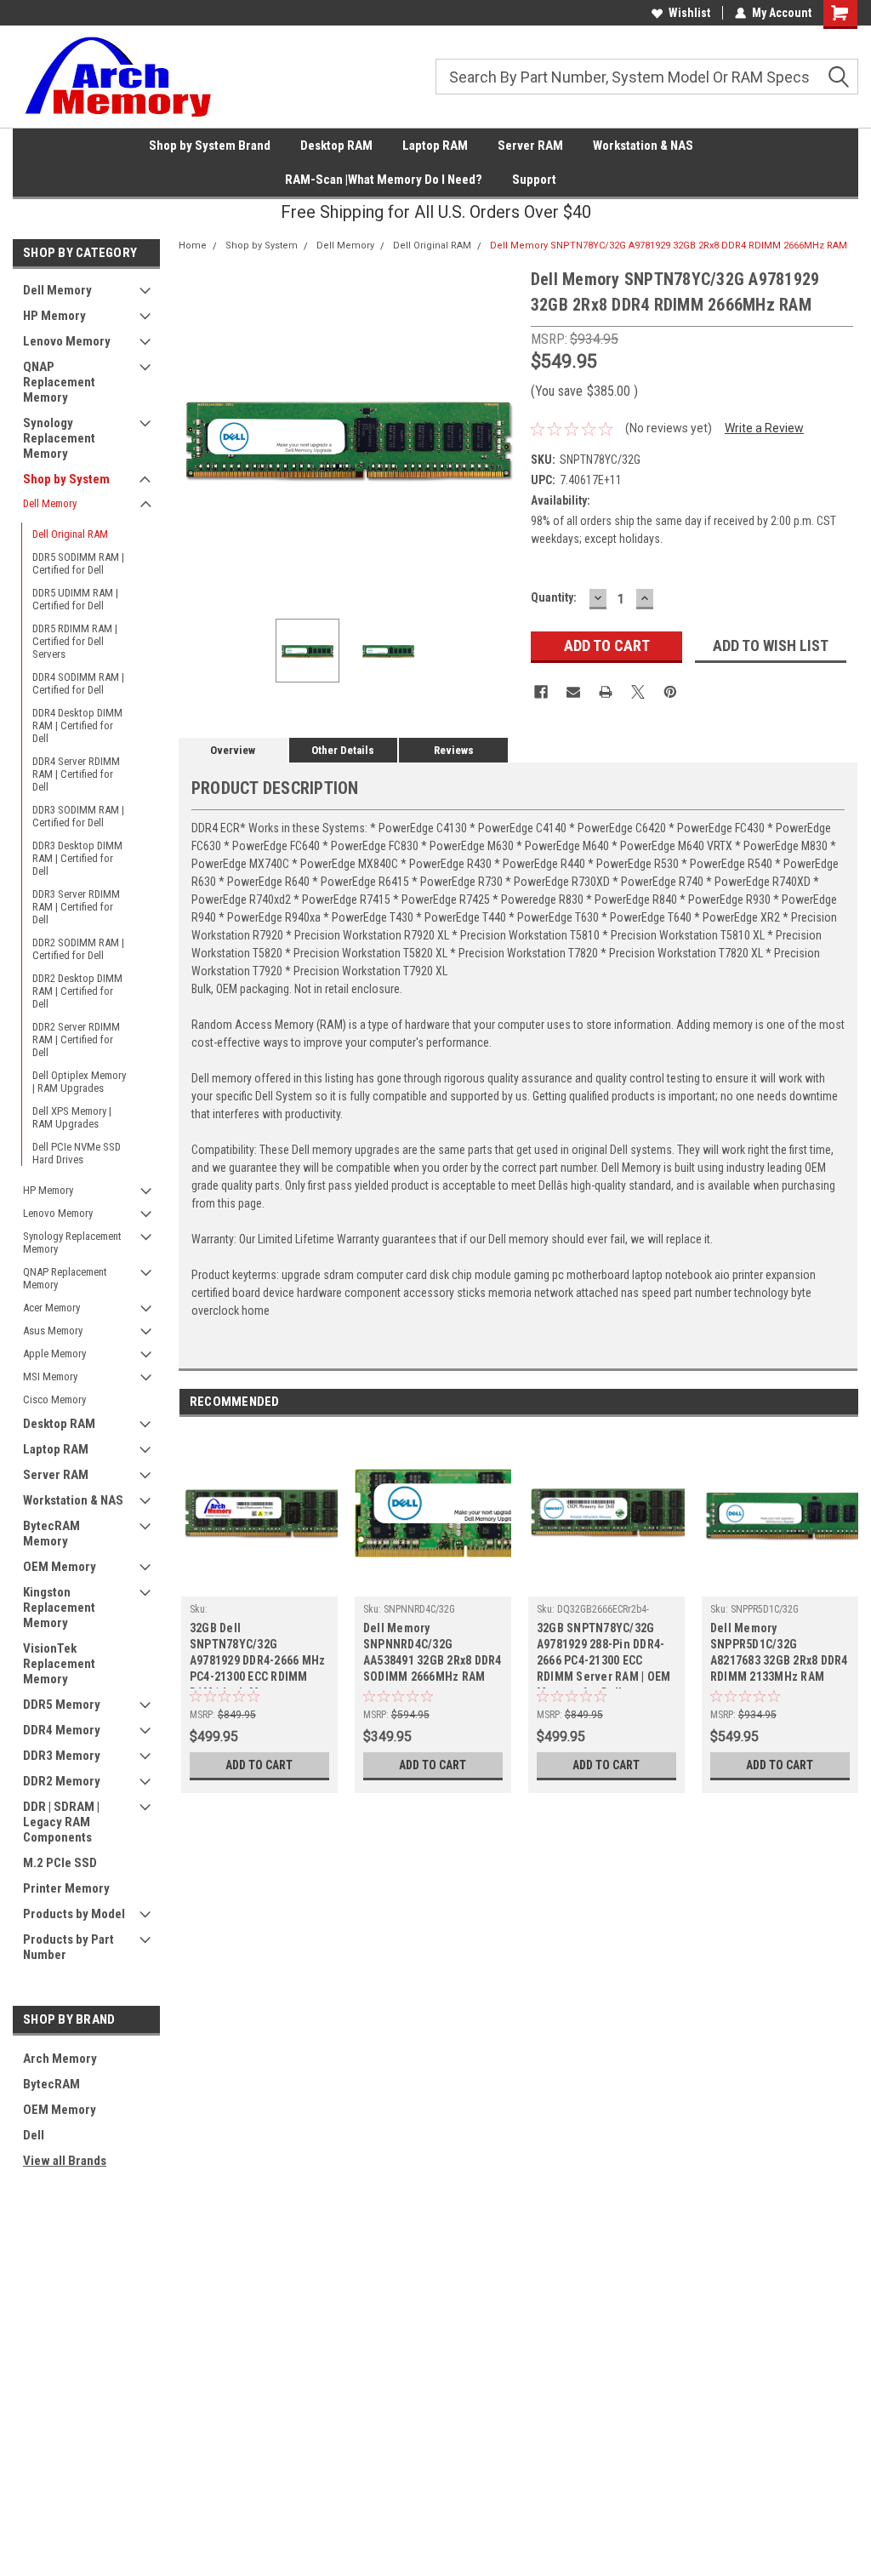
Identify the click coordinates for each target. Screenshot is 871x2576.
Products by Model (74, 1914)
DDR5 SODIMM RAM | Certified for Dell (78, 563)
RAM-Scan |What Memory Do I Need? (384, 180)
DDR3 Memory (62, 1756)
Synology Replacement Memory (59, 438)
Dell (34, 2135)
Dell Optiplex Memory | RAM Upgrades (79, 1082)
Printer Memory (66, 1888)
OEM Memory (60, 1567)
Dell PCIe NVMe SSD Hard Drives (77, 1153)
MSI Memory (50, 1377)
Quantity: (554, 597)
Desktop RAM (336, 146)
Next (501, 436)
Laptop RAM (435, 146)
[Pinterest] (670, 692)
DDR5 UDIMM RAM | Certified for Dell (75, 599)
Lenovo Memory (67, 341)
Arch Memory (60, 2059)
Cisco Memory (54, 1399)
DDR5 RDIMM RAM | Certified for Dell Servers (75, 641)
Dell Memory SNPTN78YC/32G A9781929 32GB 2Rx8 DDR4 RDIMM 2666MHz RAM (669, 246)
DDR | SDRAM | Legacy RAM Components (61, 1822)
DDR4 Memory (62, 1730)
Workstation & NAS (643, 146)
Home (193, 246)
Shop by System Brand (210, 146)
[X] (638, 692)
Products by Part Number (68, 1947)
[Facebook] (541, 692)
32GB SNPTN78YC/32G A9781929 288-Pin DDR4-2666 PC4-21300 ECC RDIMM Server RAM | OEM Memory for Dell (604, 1655)
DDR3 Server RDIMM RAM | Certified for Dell (76, 907)
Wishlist (689, 13)
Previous (196, 436)
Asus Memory (53, 1331)
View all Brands (65, 2161)
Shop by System (66, 479)
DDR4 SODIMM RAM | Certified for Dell (78, 683)
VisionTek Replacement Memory (59, 1664)
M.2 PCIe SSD (60, 1863)
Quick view (433, 1584)
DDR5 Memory (62, 1705)
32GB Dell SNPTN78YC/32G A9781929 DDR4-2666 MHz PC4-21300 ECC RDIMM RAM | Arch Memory (258, 1655)
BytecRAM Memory (51, 1534)
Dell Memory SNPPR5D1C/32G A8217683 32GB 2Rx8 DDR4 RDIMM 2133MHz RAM (779, 1652)
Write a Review (764, 428)
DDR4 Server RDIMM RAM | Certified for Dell (76, 774)
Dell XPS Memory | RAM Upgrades (72, 1117)
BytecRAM (51, 2084)
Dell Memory (57, 290)
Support (534, 180)
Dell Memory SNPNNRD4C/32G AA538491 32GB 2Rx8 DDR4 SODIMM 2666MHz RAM (433, 1652)
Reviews (454, 750)
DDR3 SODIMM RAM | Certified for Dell (78, 816)
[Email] (573, 692)
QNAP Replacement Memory (59, 382)
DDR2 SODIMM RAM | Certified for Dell (78, 949)
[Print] (606, 692)
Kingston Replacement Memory (59, 1608)
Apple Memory (54, 1354)
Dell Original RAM (70, 534)
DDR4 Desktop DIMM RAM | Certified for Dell (77, 725)
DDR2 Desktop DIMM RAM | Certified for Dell (77, 991)
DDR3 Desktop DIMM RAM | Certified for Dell (77, 858)
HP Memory (54, 316)
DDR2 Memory (62, 1781)
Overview (233, 750)
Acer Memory (51, 1308)
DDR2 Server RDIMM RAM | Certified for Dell (76, 1040)
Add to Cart (259, 1765)
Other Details (343, 750)
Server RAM (530, 146)
